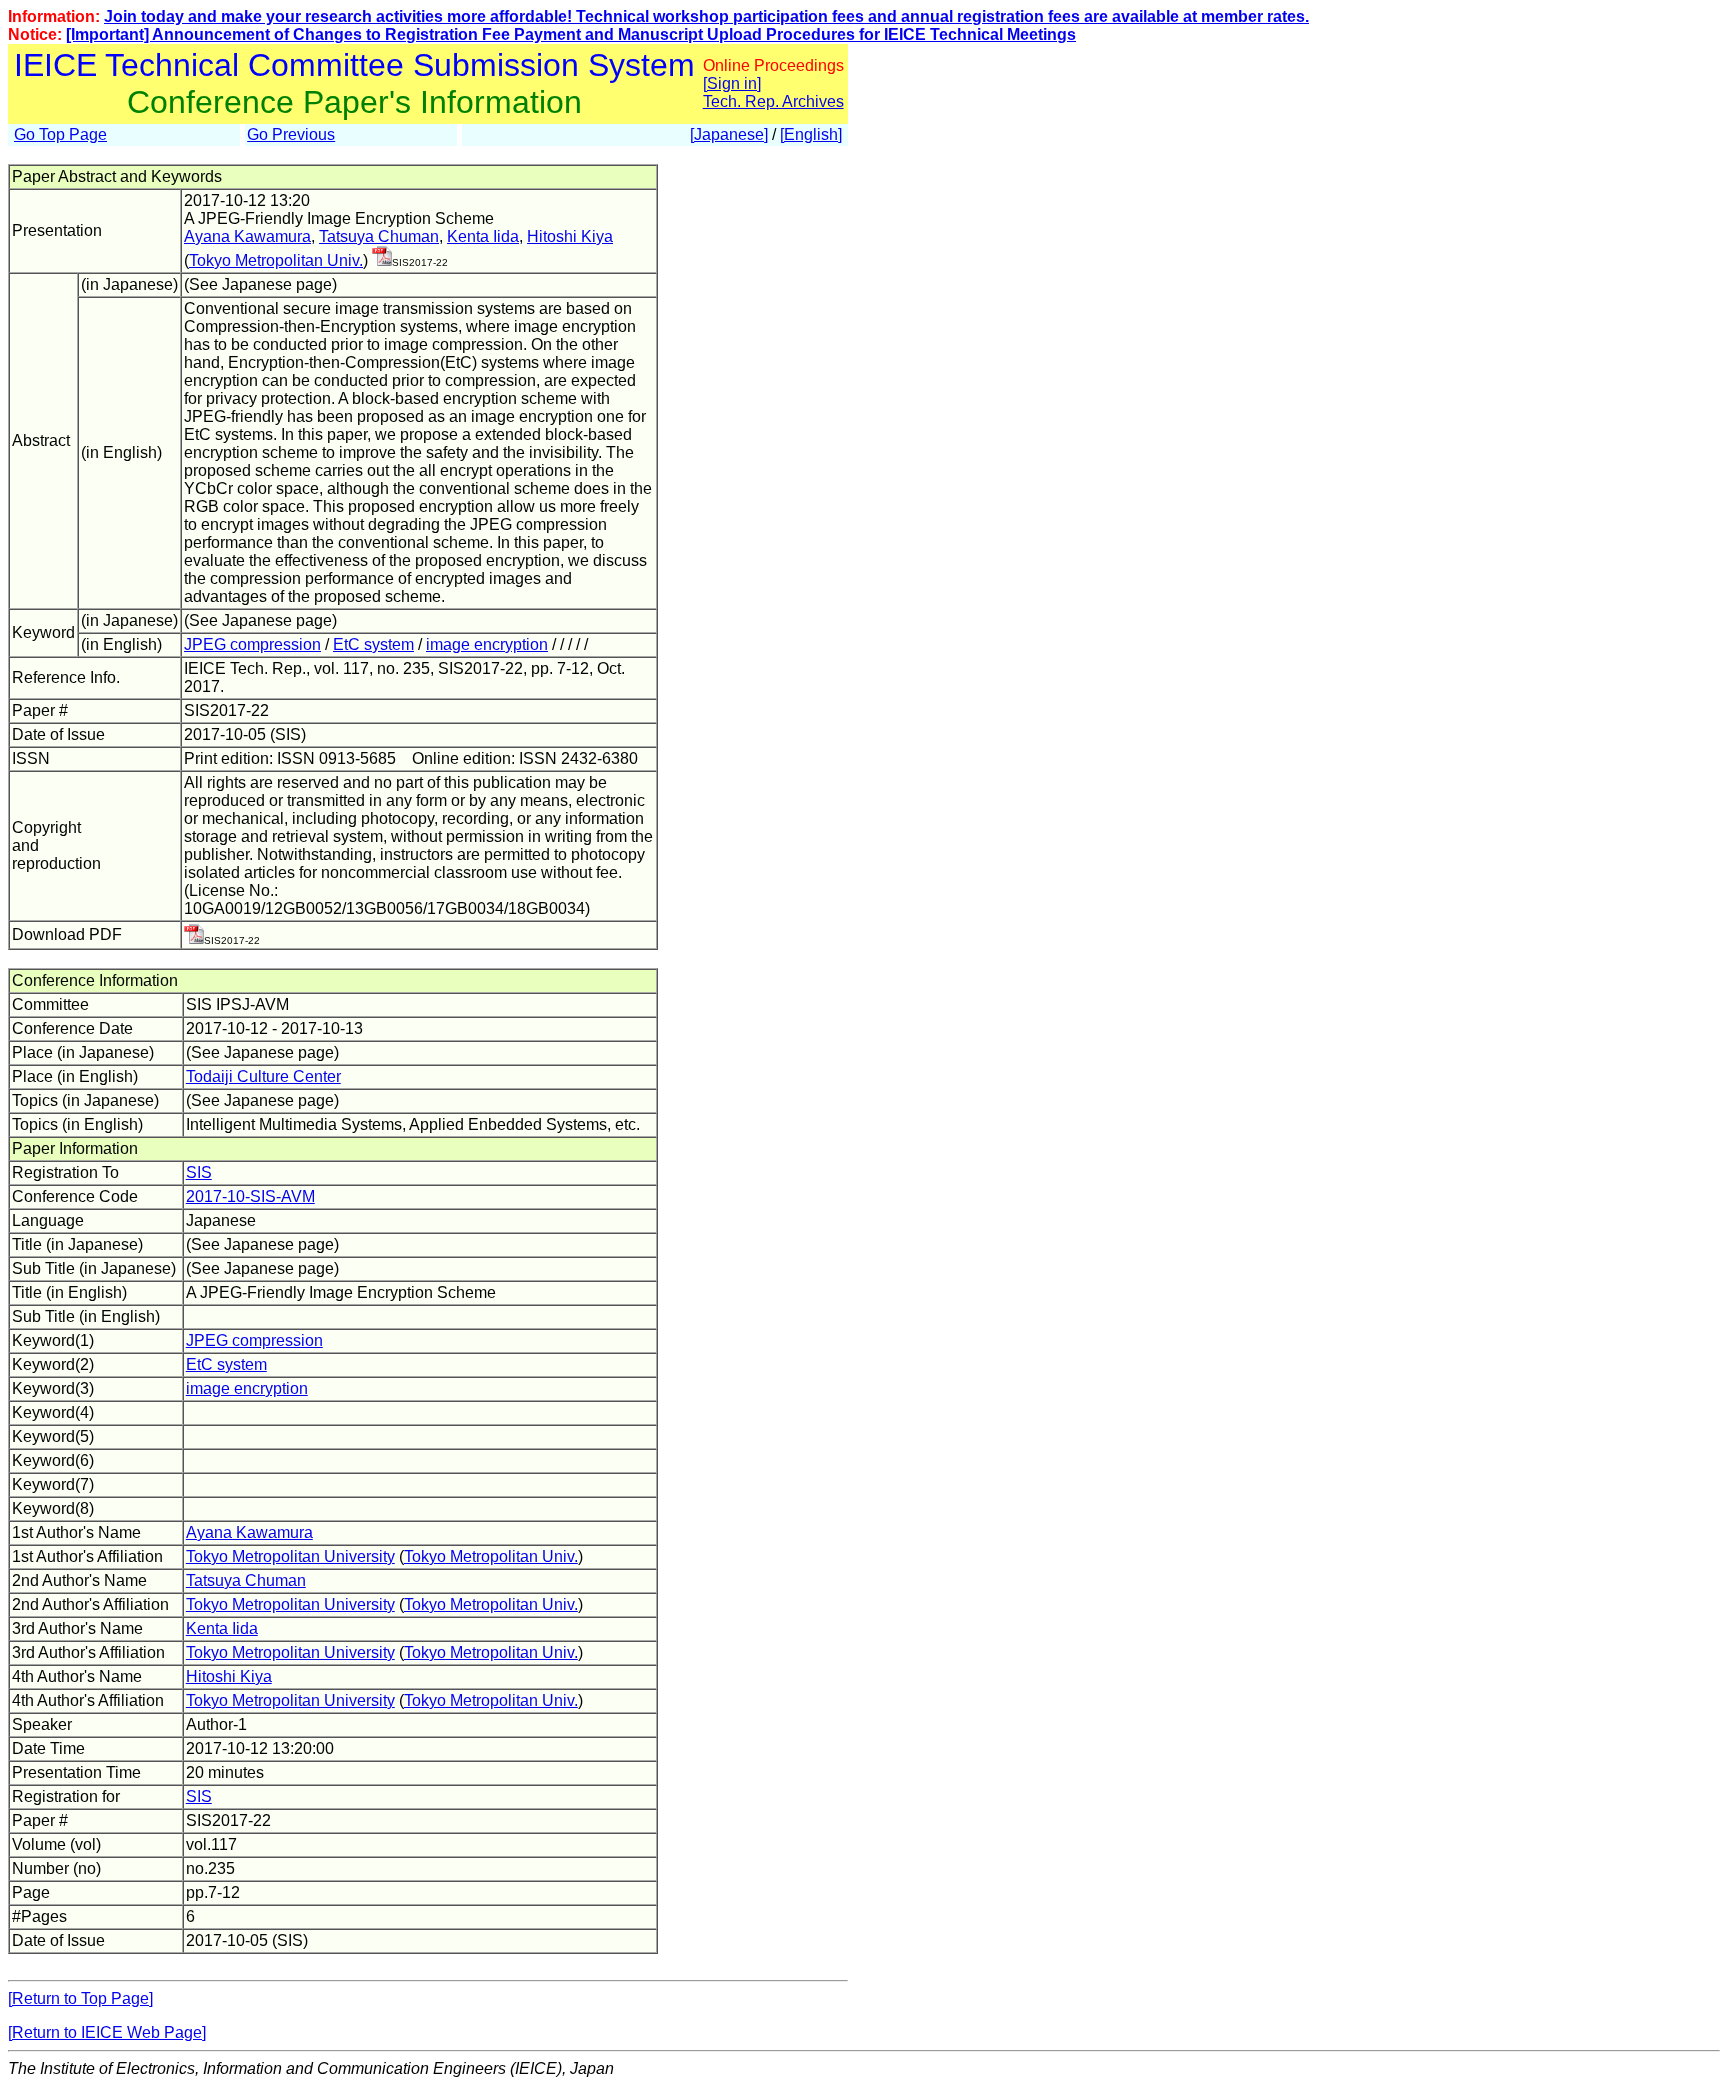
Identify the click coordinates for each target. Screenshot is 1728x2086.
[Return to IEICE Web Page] (107, 2032)
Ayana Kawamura (247, 236)
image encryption (487, 644)
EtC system (373, 644)
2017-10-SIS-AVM (250, 1196)
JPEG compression (252, 644)
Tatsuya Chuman (379, 236)
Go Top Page (60, 134)
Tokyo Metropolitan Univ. (276, 260)
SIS (199, 1172)
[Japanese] (729, 134)
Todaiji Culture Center (263, 1076)
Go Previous (291, 134)
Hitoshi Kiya (570, 236)
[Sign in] (732, 83)
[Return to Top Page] (80, 1998)
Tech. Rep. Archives (773, 101)
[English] (811, 134)
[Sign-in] (382, 260)
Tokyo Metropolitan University (290, 1556)
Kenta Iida (483, 236)
